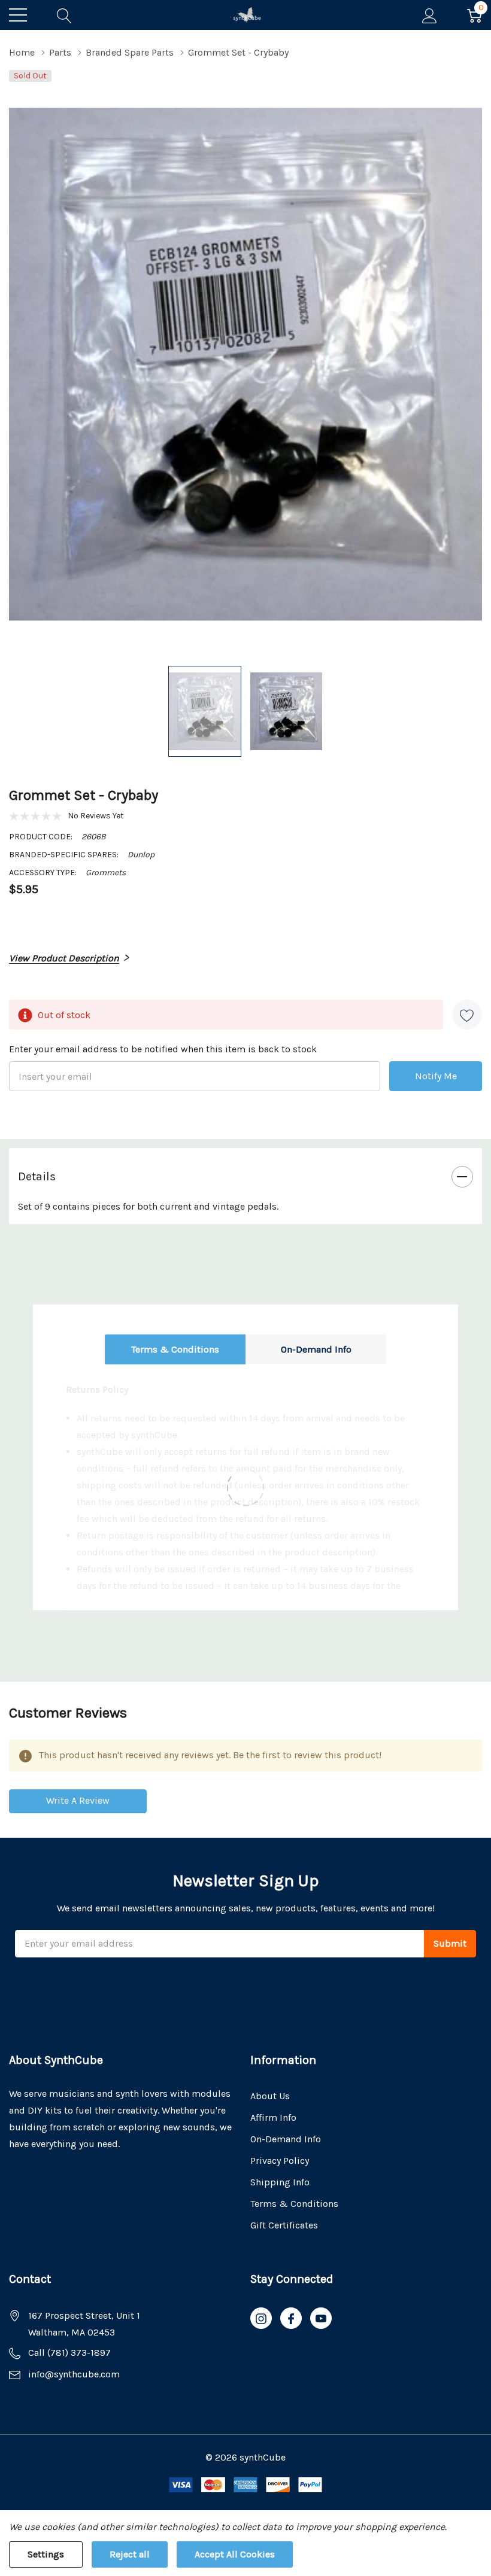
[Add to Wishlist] (467, 1015)
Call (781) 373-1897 (69, 2353)
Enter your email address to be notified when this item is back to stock (163, 1049)
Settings (46, 2554)
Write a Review (78, 1800)
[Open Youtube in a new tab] (321, 2319)
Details (37, 1176)
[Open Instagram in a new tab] (261, 2319)
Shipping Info (280, 2182)
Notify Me (436, 1076)
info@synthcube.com (74, 2374)
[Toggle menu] (18, 15)
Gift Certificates (284, 2225)
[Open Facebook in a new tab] (291, 2319)
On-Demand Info (316, 1349)
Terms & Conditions (175, 1349)
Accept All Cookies (235, 2554)
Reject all (130, 2554)
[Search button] (64, 15)
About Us (270, 2096)
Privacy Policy (280, 2161)
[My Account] (430, 15)
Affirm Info (273, 2117)
